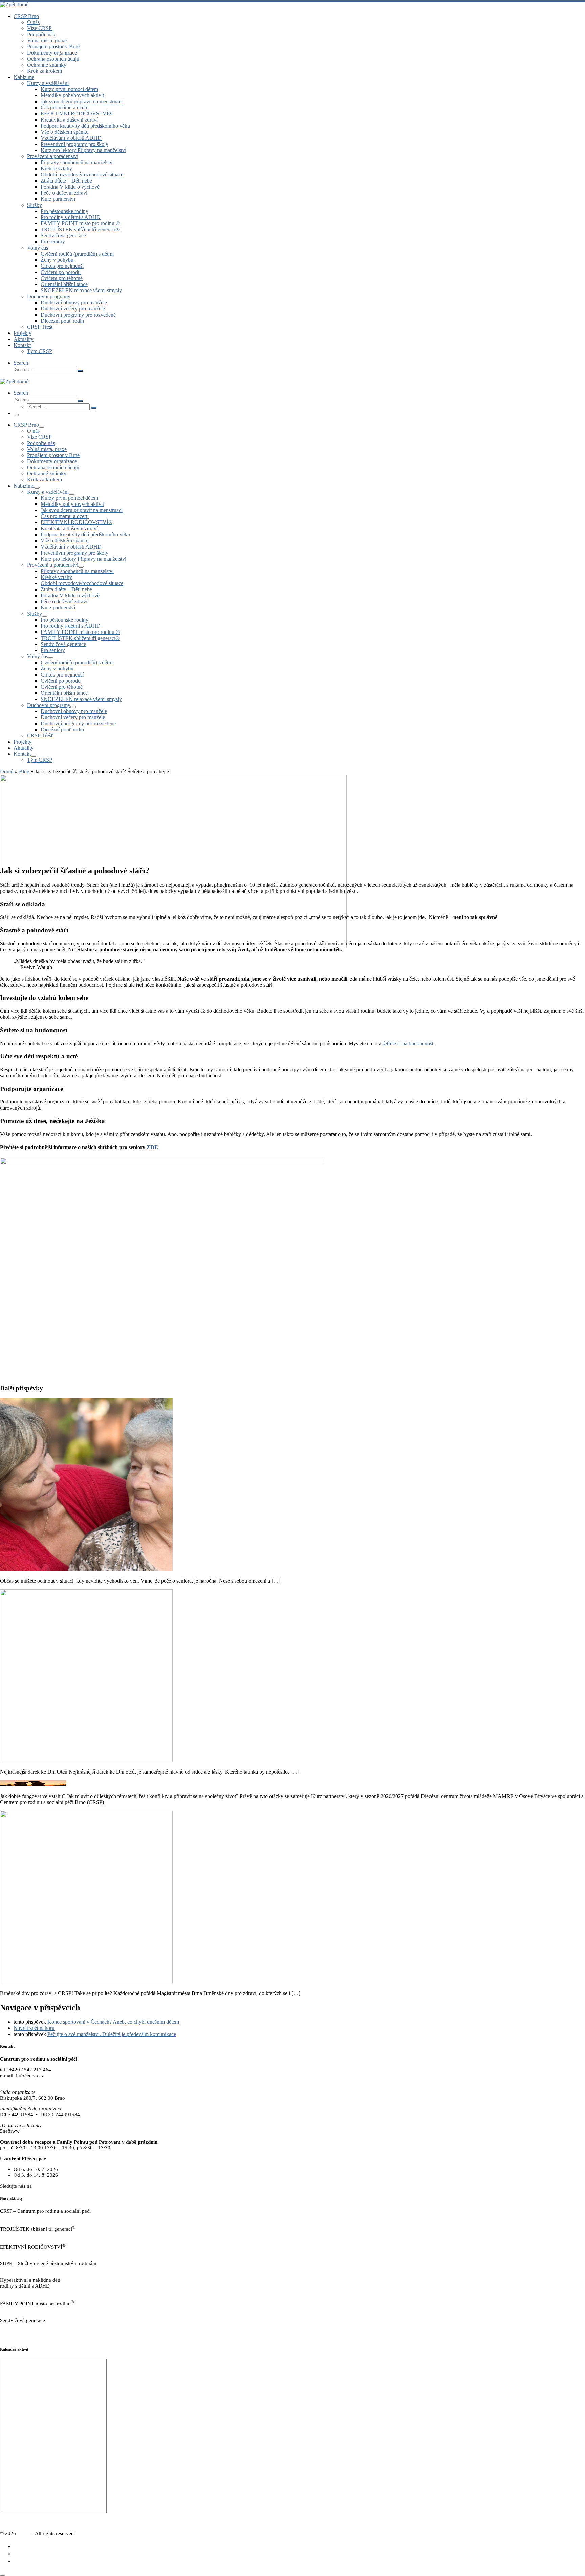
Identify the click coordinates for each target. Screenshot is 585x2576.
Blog (24, 771)
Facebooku (45, 2186)
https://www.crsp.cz (21, 2217)
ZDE (152, 1147)
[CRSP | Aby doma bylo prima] (14, 5)
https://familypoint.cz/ (23, 2310)
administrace (572, 2523)
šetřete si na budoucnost (408, 1043)
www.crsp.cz (14, 2081)
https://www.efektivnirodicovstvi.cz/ (38, 2253)
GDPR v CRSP (16, 2337)
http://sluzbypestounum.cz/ (28, 2269)
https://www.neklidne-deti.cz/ (31, 2292)
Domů (7, 771)
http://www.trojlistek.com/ (27, 2235)
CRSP (23, 2533)
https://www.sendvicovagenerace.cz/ (38, 2326)
